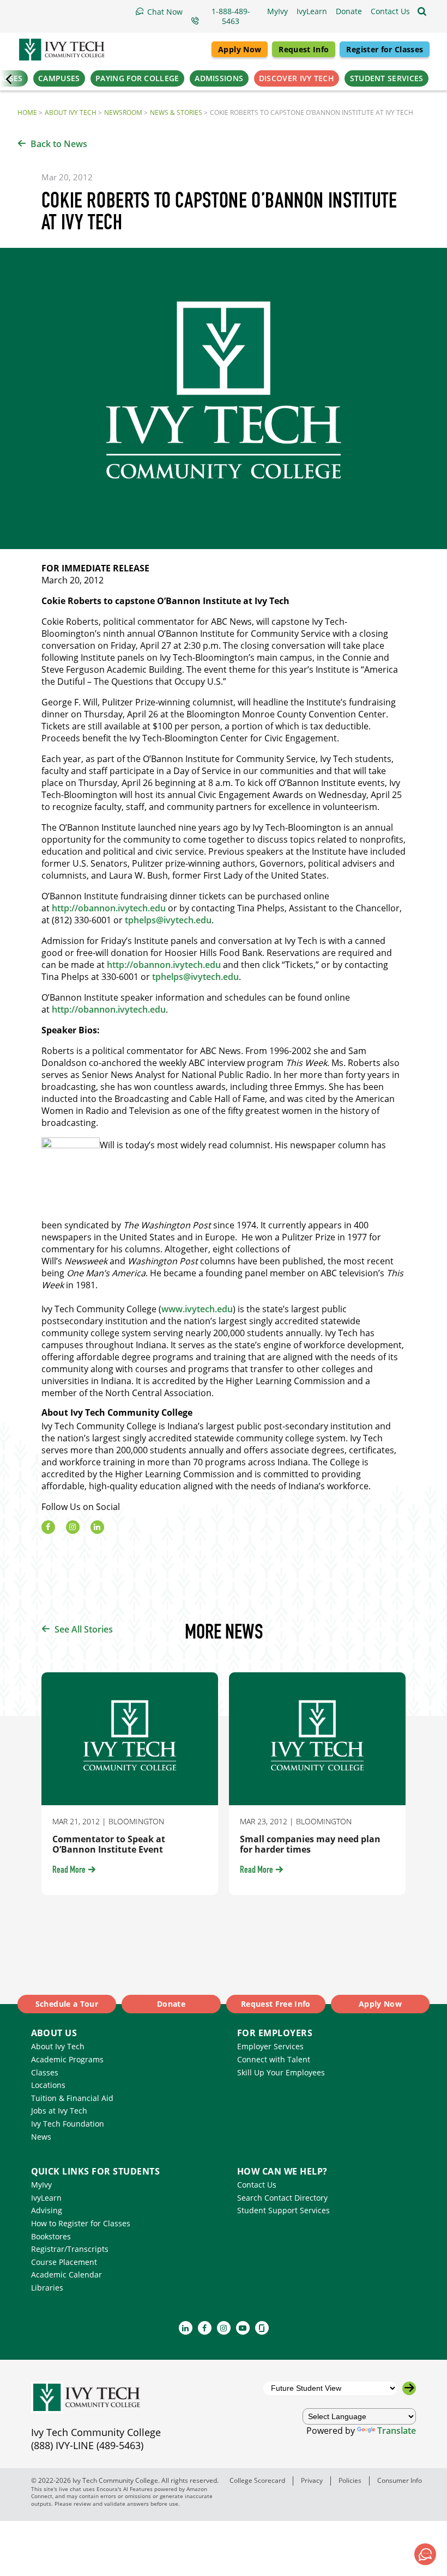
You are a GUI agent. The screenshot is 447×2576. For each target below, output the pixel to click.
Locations (48, 2085)
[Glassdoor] (262, 2328)
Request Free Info (276, 2004)
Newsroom (123, 112)
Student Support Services (283, 2210)
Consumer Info (400, 2480)
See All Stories (84, 1629)
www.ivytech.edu (197, 1309)
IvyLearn (46, 2198)
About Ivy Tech (71, 112)
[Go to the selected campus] (409, 2388)
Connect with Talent (274, 2059)
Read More (69, 1871)
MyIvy (41, 2185)
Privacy (312, 2480)
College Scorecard (257, 2480)
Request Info (304, 49)
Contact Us (257, 2185)
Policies (350, 2480)
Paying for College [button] (137, 78)
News (41, 2137)
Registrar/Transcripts (70, 2249)
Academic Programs (67, 2059)
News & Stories (176, 112)
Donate (171, 2004)
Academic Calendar (67, 2274)
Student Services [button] (387, 78)
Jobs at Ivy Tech (59, 2111)
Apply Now (240, 49)
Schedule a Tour (67, 2004)
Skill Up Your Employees (281, 2072)
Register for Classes (385, 49)
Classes (45, 2072)
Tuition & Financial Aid (72, 2098)
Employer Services (270, 2046)
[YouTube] (243, 2328)
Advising (47, 2210)
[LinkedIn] (97, 1527)
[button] (390, 11)
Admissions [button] (219, 78)
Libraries (47, 2288)
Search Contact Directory (282, 2198)
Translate (397, 2431)
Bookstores (51, 2236)
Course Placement (64, 2262)
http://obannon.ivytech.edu (109, 908)
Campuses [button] (59, 78)
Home (27, 112)
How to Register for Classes (81, 2223)
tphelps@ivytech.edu (168, 920)
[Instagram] (73, 1527)
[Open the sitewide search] (422, 11)
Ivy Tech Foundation (68, 2124)
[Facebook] (48, 1527)
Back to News (59, 144)
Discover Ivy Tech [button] (297, 78)
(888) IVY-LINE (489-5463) (87, 2445)
